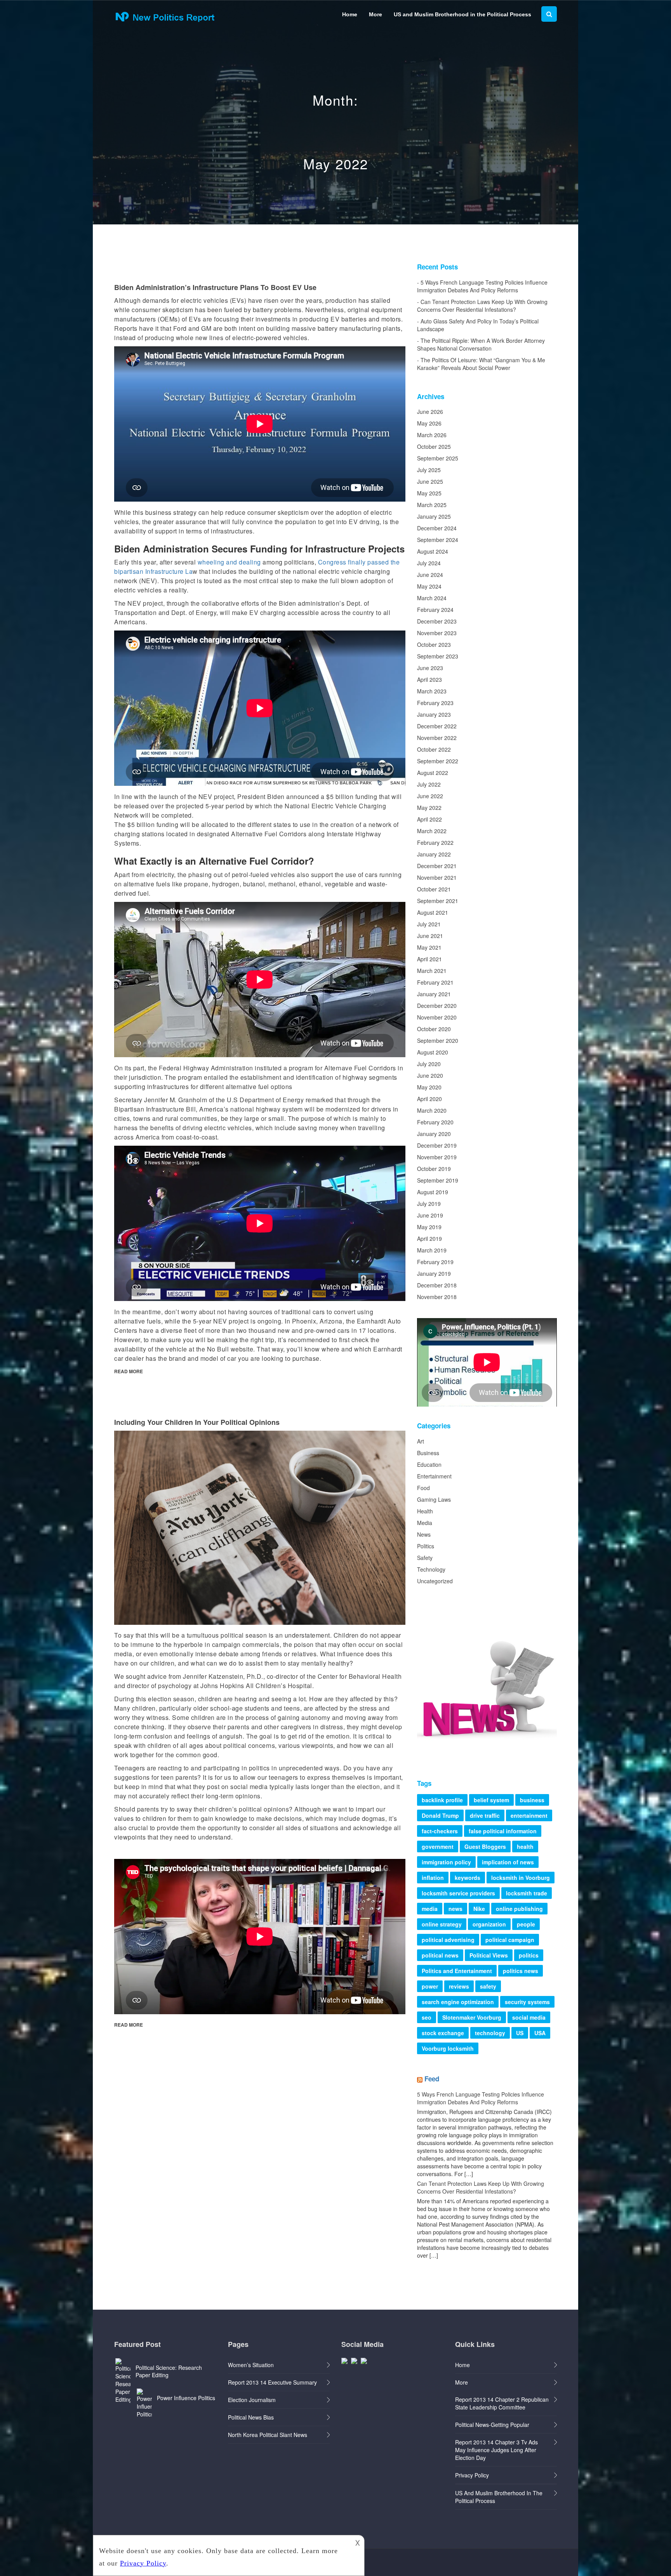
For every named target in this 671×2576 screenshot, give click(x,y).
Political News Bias (251, 2417)
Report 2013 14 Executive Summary (272, 2382)
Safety (425, 1558)
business (532, 1800)
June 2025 (430, 481)
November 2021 (437, 877)
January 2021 (434, 994)
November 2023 (437, 633)
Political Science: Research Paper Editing (169, 2371)
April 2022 (429, 819)
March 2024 (432, 598)
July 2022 (429, 784)
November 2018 (437, 1297)
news (455, 1909)
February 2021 (435, 982)
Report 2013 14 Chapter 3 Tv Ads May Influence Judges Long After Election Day (496, 2450)
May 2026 (429, 423)
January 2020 (434, 1134)
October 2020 (434, 1029)
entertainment (529, 1815)
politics (529, 1955)
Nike (479, 1909)
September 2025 (438, 458)
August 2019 (433, 1192)
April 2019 (429, 1238)
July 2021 (429, 924)
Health (425, 1511)
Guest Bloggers (485, 1846)
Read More (129, 1371)
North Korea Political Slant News (268, 2435)
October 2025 (434, 446)
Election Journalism (252, 2400)
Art (421, 1441)
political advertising (448, 1940)
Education (429, 1464)
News (424, 1534)
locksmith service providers (458, 1893)
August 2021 (433, 912)
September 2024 (438, 540)
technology (490, 2033)
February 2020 (435, 1122)
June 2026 (430, 412)
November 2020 (437, 1017)
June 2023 (430, 668)
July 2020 (429, 1064)
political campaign (510, 1940)
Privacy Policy (472, 2475)
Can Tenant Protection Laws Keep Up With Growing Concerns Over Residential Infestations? (482, 306)
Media (425, 1523)
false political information (503, 1831)
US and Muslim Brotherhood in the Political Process (462, 14)
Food (423, 1488)
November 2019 (437, 1157)
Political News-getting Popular (492, 2425)
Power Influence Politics (186, 2398)
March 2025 (432, 505)
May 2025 (429, 493)
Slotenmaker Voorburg (472, 2017)
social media (529, 2017)
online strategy (442, 1924)
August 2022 (433, 773)
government (438, 1846)
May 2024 (429, 586)
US (520, 2033)
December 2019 (437, 1145)
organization (489, 1924)
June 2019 (430, 1215)
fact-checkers (440, 1831)
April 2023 (429, 679)
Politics (426, 1546)
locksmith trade (527, 1893)
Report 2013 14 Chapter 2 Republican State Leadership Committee (502, 2403)
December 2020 (437, 1006)
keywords (468, 1878)
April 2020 (429, 1099)
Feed (432, 2079)
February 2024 (435, 610)
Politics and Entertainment (457, 1971)
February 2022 (435, 842)
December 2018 (437, 1285)
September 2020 (438, 1040)
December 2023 (437, 621)
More (375, 14)
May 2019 (429, 1227)
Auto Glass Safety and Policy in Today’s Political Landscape (478, 325)
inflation (433, 1878)
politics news (521, 1971)
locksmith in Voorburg (521, 1878)
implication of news (508, 1862)
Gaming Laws (434, 1499)
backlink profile (442, 1800)
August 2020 (433, 1052)
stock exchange (443, 2033)
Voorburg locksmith (448, 2048)
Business (428, 1453)
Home (350, 14)
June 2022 (430, 796)
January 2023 (434, 714)
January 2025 (434, 516)
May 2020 (429, 1087)
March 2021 (432, 971)
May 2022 (429, 808)
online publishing (519, 1909)
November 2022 (437, 738)
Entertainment (434, 1476)
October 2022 (434, 749)
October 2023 (434, 644)
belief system (491, 1800)
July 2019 (429, 1204)
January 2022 (434, 854)
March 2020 (432, 1110)
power (430, 1986)
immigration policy (446, 1862)
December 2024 (437, 528)
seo (427, 2017)
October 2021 (434, 889)
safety (488, 1986)
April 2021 (429, 959)
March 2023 (432, 691)
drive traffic (485, 1815)
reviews (459, 1986)
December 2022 (437, 726)
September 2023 (438, 656)
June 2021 (430, 936)
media (430, 1909)
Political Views (489, 1955)
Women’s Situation (251, 2365)
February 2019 (435, 1262)
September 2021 (438, 901)
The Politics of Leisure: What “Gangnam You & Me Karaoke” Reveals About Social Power (481, 364)
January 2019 (434, 1273)
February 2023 (435, 703)
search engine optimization (458, 2002)
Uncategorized (435, 1581)
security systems (527, 2002)
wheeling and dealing (229, 562)
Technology (431, 1569)
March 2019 (432, 1250)
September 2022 (438, 761)
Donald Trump (440, 1815)
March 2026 (432, 435)
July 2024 (429, 563)
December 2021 (437, 866)
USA (540, 2033)
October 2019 (434, 1169)
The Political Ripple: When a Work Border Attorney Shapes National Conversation (481, 344)
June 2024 (430, 575)
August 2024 (433, 551)
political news (440, 1955)
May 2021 (429, 947)
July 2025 (429, 470)
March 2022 (432, 831)
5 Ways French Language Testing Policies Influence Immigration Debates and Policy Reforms (482, 286)
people (526, 1924)
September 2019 (438, 1180)
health (525, 1846)
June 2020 (430, 1075)
